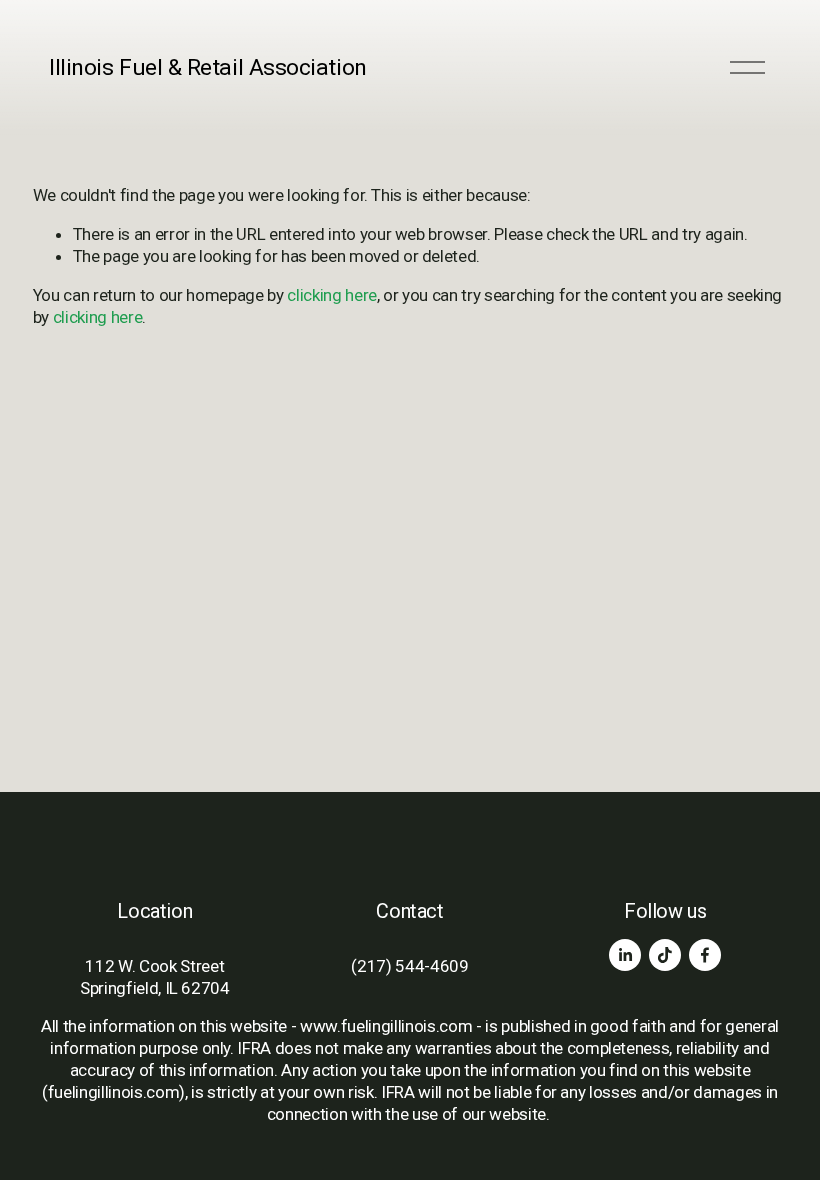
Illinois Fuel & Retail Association (207, 67)
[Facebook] (705, 955)
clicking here (332, 295)
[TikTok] (665, 955)
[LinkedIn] (625, 955)
